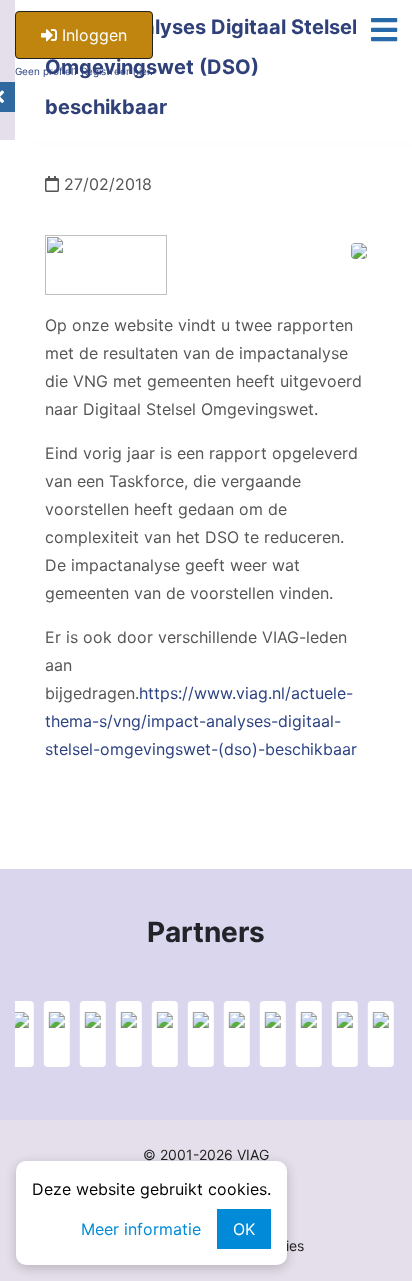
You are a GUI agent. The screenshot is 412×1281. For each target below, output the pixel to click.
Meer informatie (141, 1229)
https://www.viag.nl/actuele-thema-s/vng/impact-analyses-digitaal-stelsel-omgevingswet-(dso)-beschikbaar (201, 721)
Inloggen (92, 35)
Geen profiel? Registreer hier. (84, 71)
